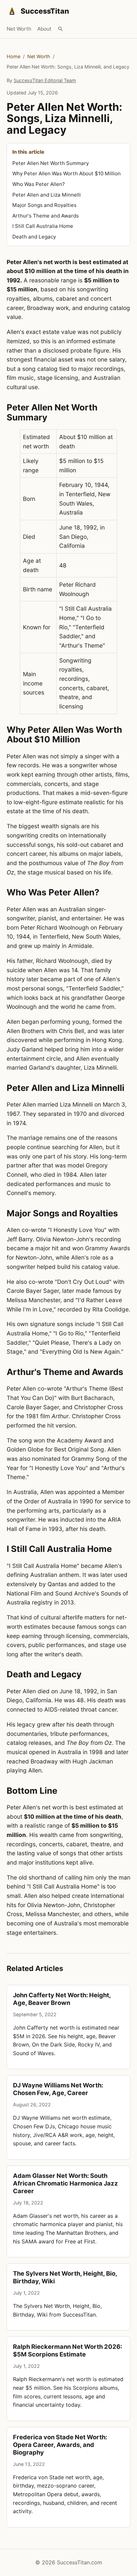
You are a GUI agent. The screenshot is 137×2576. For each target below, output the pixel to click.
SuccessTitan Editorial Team (45, 80)
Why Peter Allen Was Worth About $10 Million (67, 173)
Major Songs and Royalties (44, 205)
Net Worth (19, 29)
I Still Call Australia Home (43, 226)
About (44, 29)
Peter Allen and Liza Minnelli (47, 195)
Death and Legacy (34, 237)
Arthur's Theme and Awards (46, 216)
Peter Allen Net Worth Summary (51, 163)
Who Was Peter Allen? (39, 184)
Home (13, 56)
